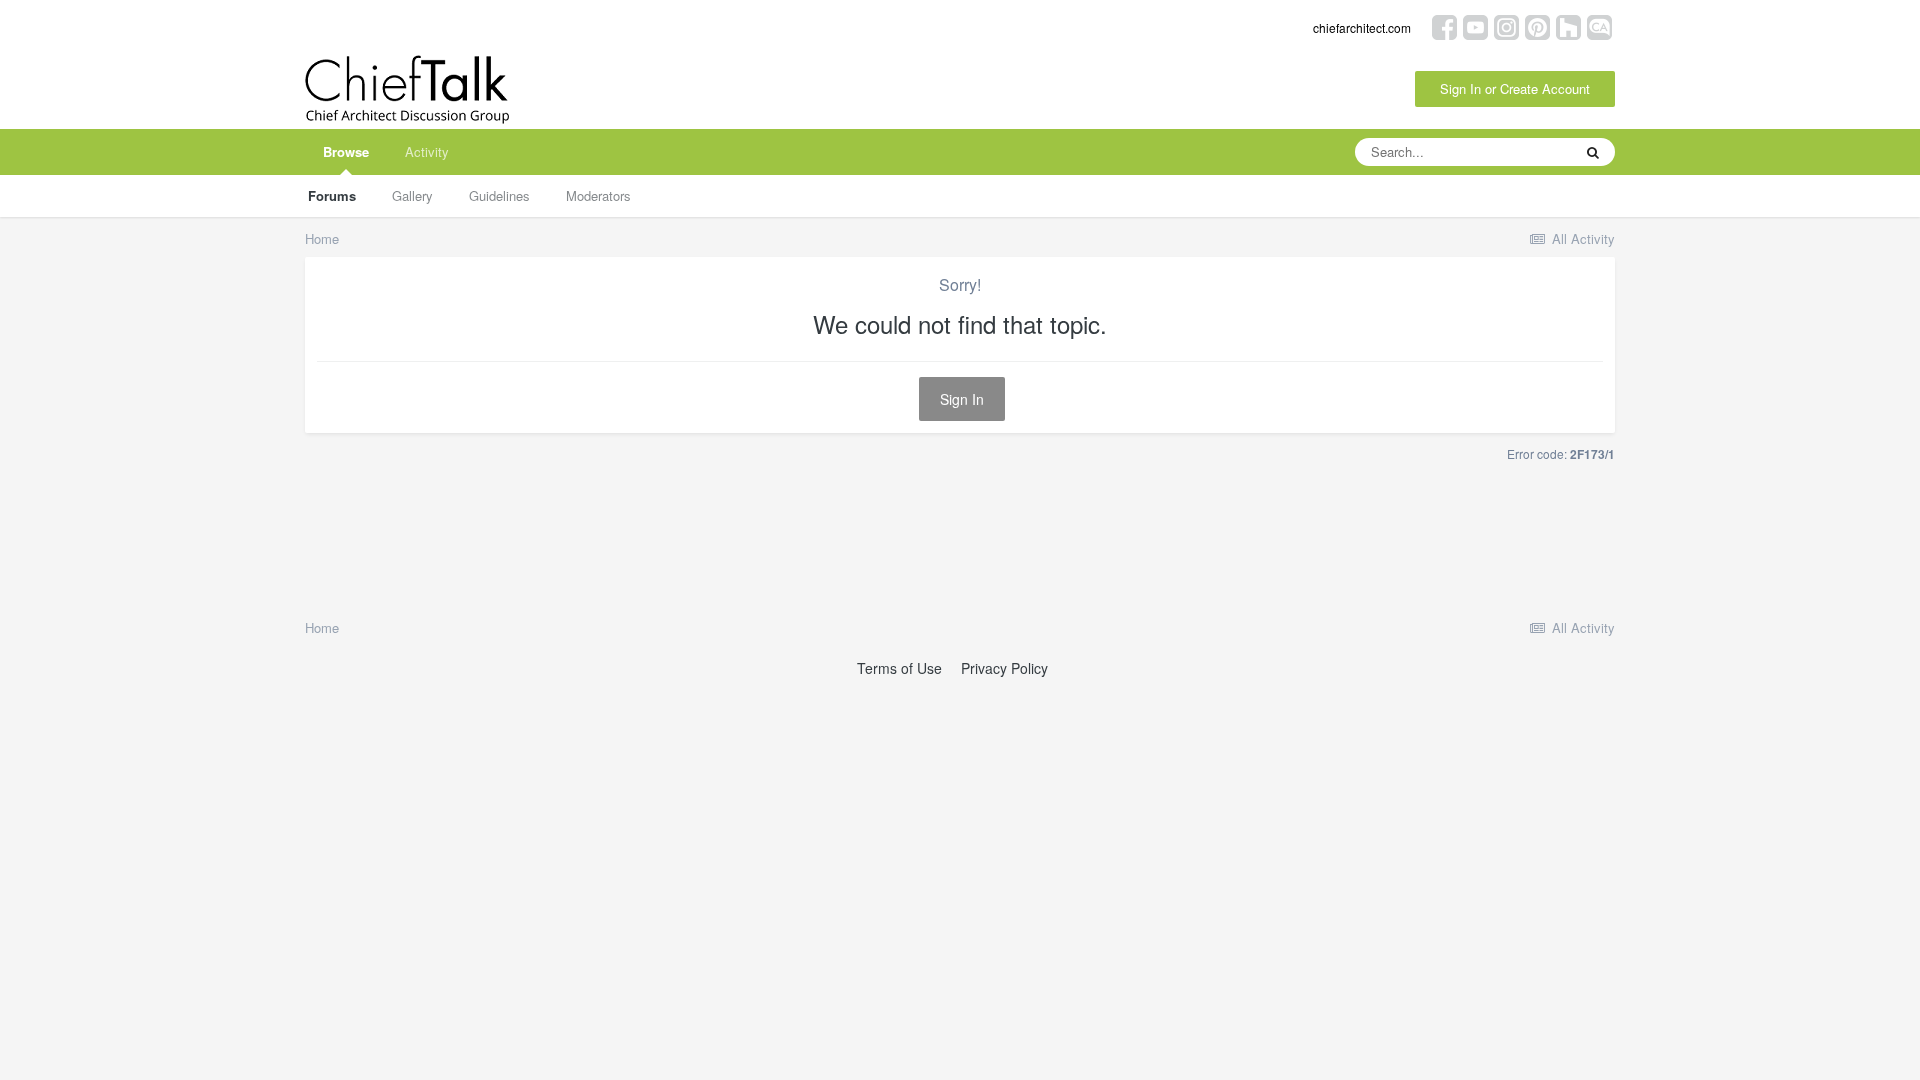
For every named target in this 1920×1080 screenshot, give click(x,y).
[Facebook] (1444, 25)
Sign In (962, 399)
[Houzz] (1568, 25)
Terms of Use (899, 668)
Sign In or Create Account (1515, 88)
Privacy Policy (1004, 668)
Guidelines (499, 195)
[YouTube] (1475, 25)
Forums (332, 195)
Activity (427, 151)
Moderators (598, 195)
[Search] (1593, 152)
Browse (346, 151)
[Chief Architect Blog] (1599, 25)
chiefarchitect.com (1362, 27)
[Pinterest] (1537, 25)
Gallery (412, 195)
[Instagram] (1506, 25)
